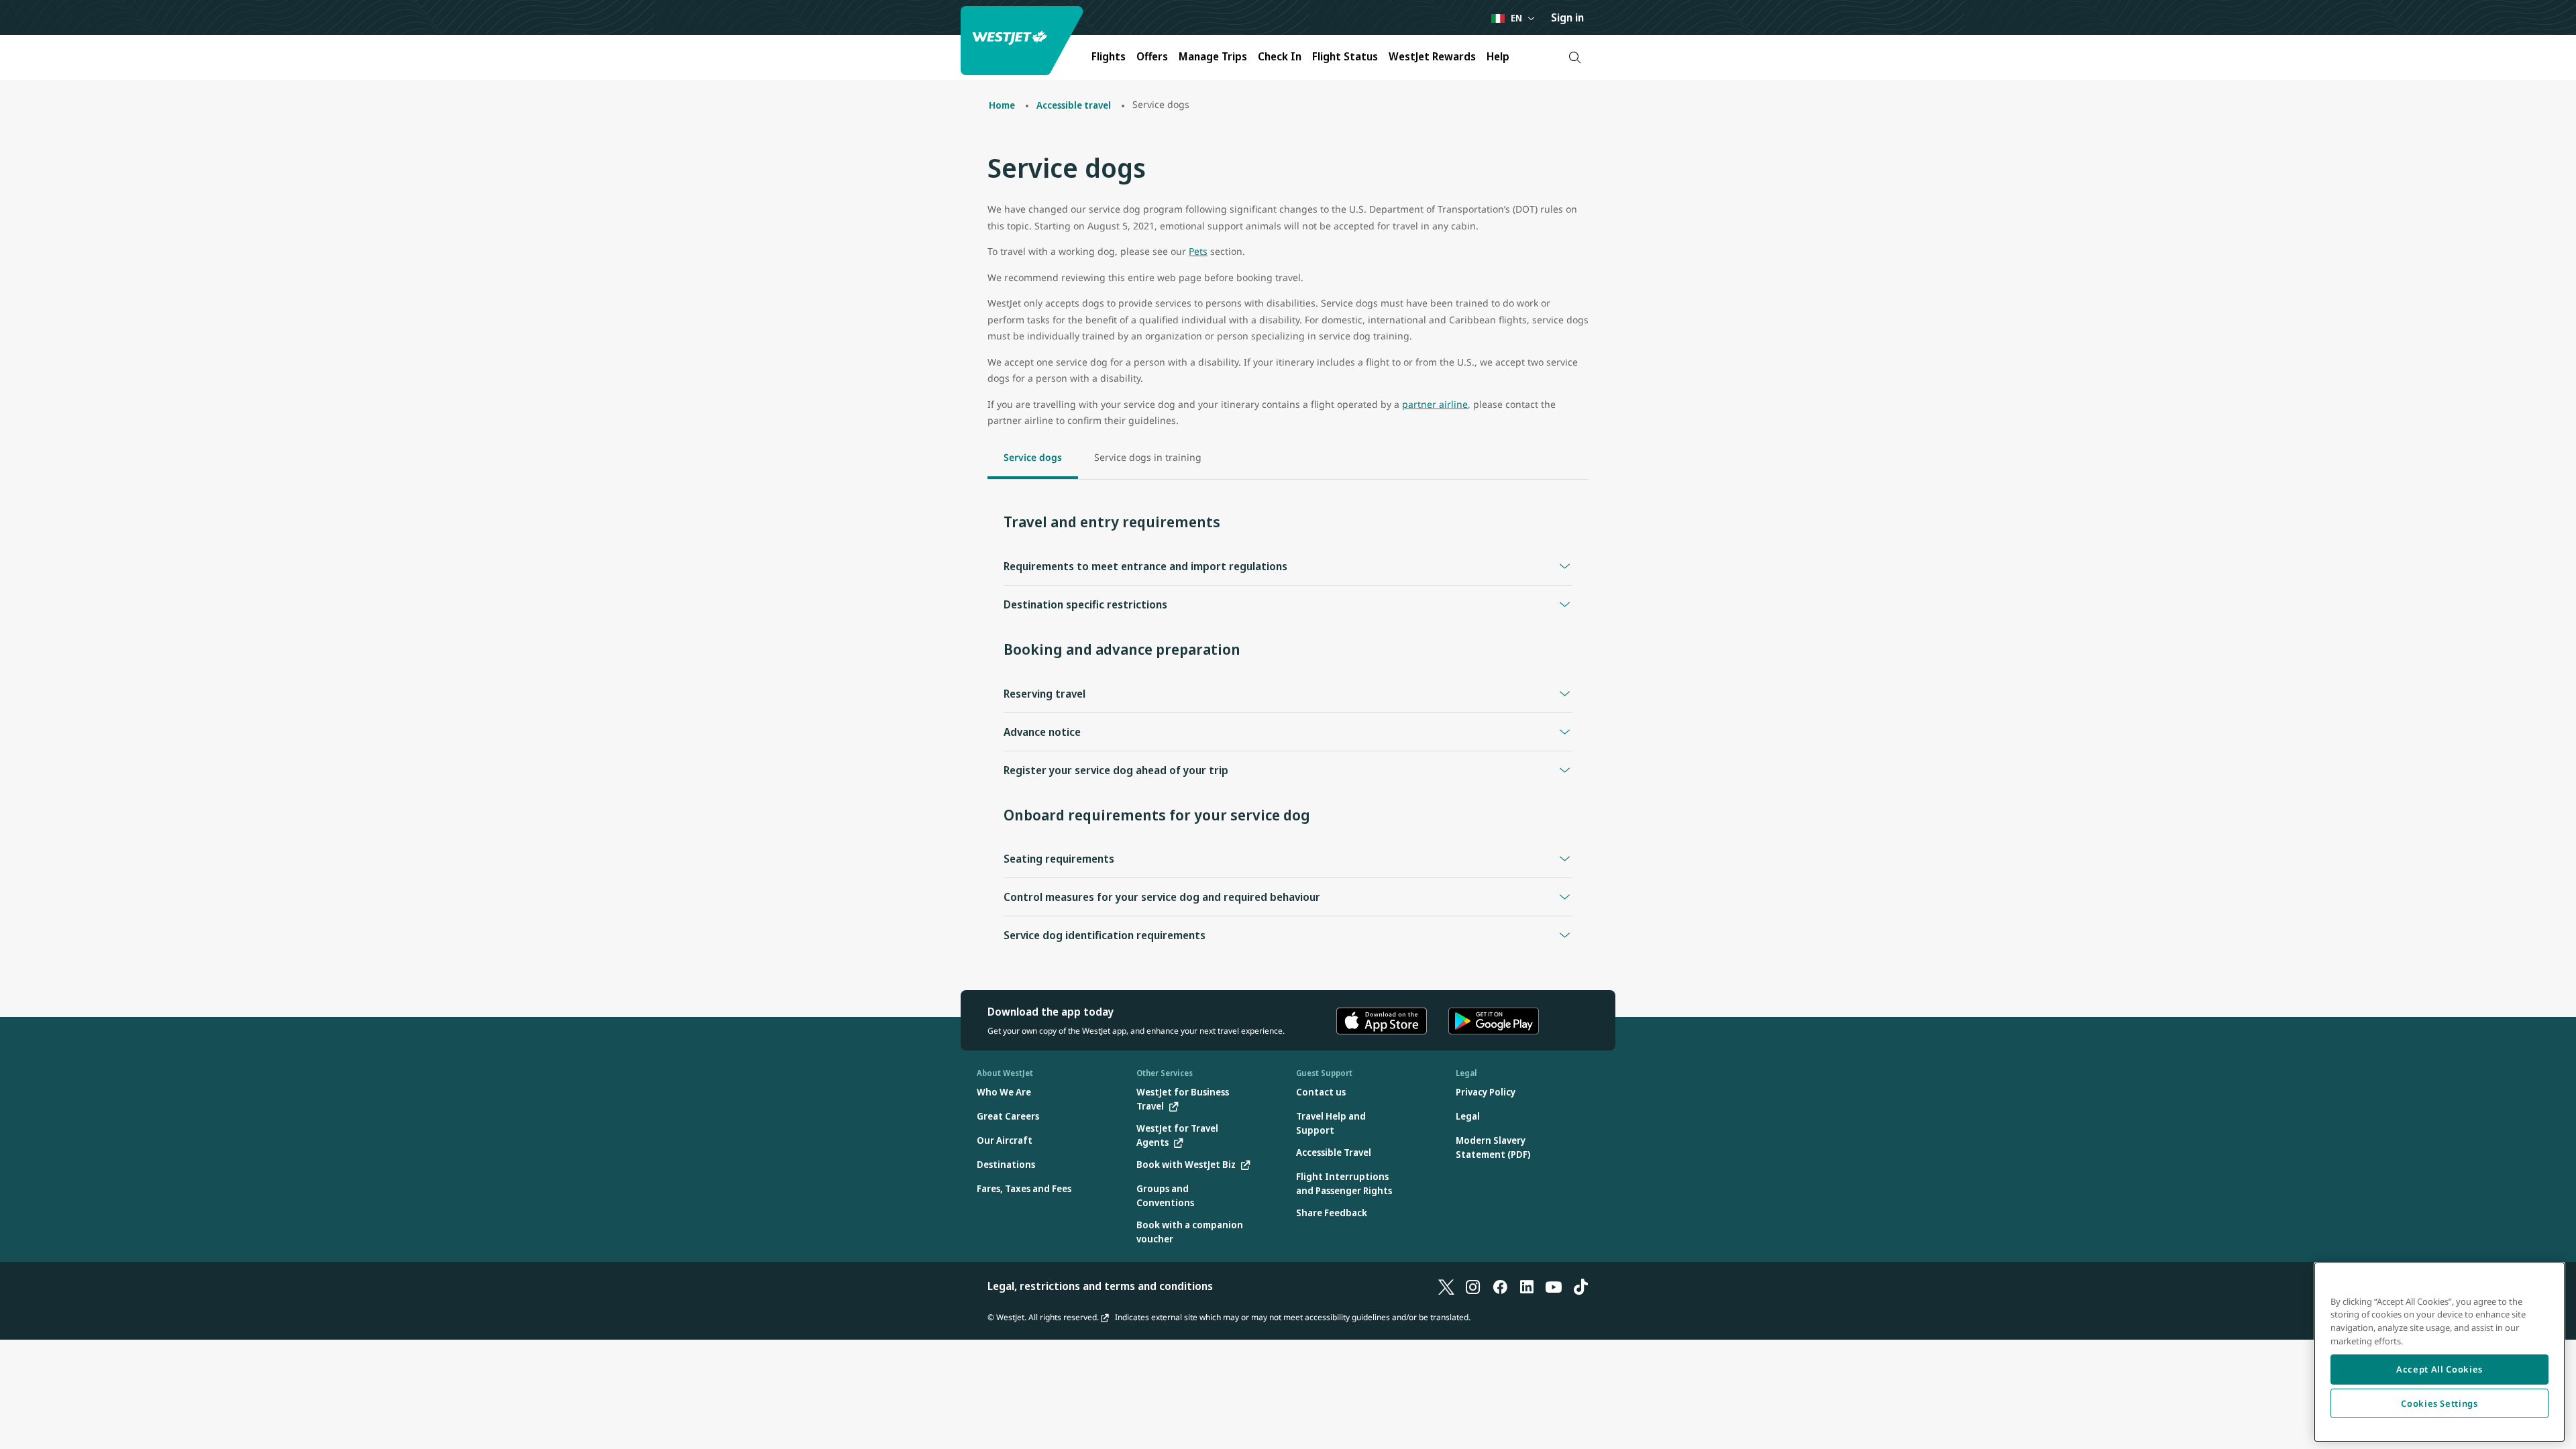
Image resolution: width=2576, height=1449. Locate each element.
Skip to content (12, 26)
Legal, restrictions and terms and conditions (1100, 1286)
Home (1002, 105)
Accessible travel (1074, 105)
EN (1516, 18)
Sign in (1567, 17)
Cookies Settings (2439, 1403)
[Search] (1575, 57)
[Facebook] (1500, 1286)
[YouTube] (1554, 1286)
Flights (1109, 56)
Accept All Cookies (2439, 1369)
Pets (1198, 251)
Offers (1152, 56)
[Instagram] (1473, 1286)
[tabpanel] (1288, 730)
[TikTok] (1580, 1286)
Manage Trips (1213, 56)
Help (1498, 56)
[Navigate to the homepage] (1024, 41)
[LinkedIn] (1527, 1286)
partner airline (1435, 404)
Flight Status (1345, 56)
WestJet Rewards (1432, 56)
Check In (1280, 56)
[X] (1446, 1286)
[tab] (1033, 459)
